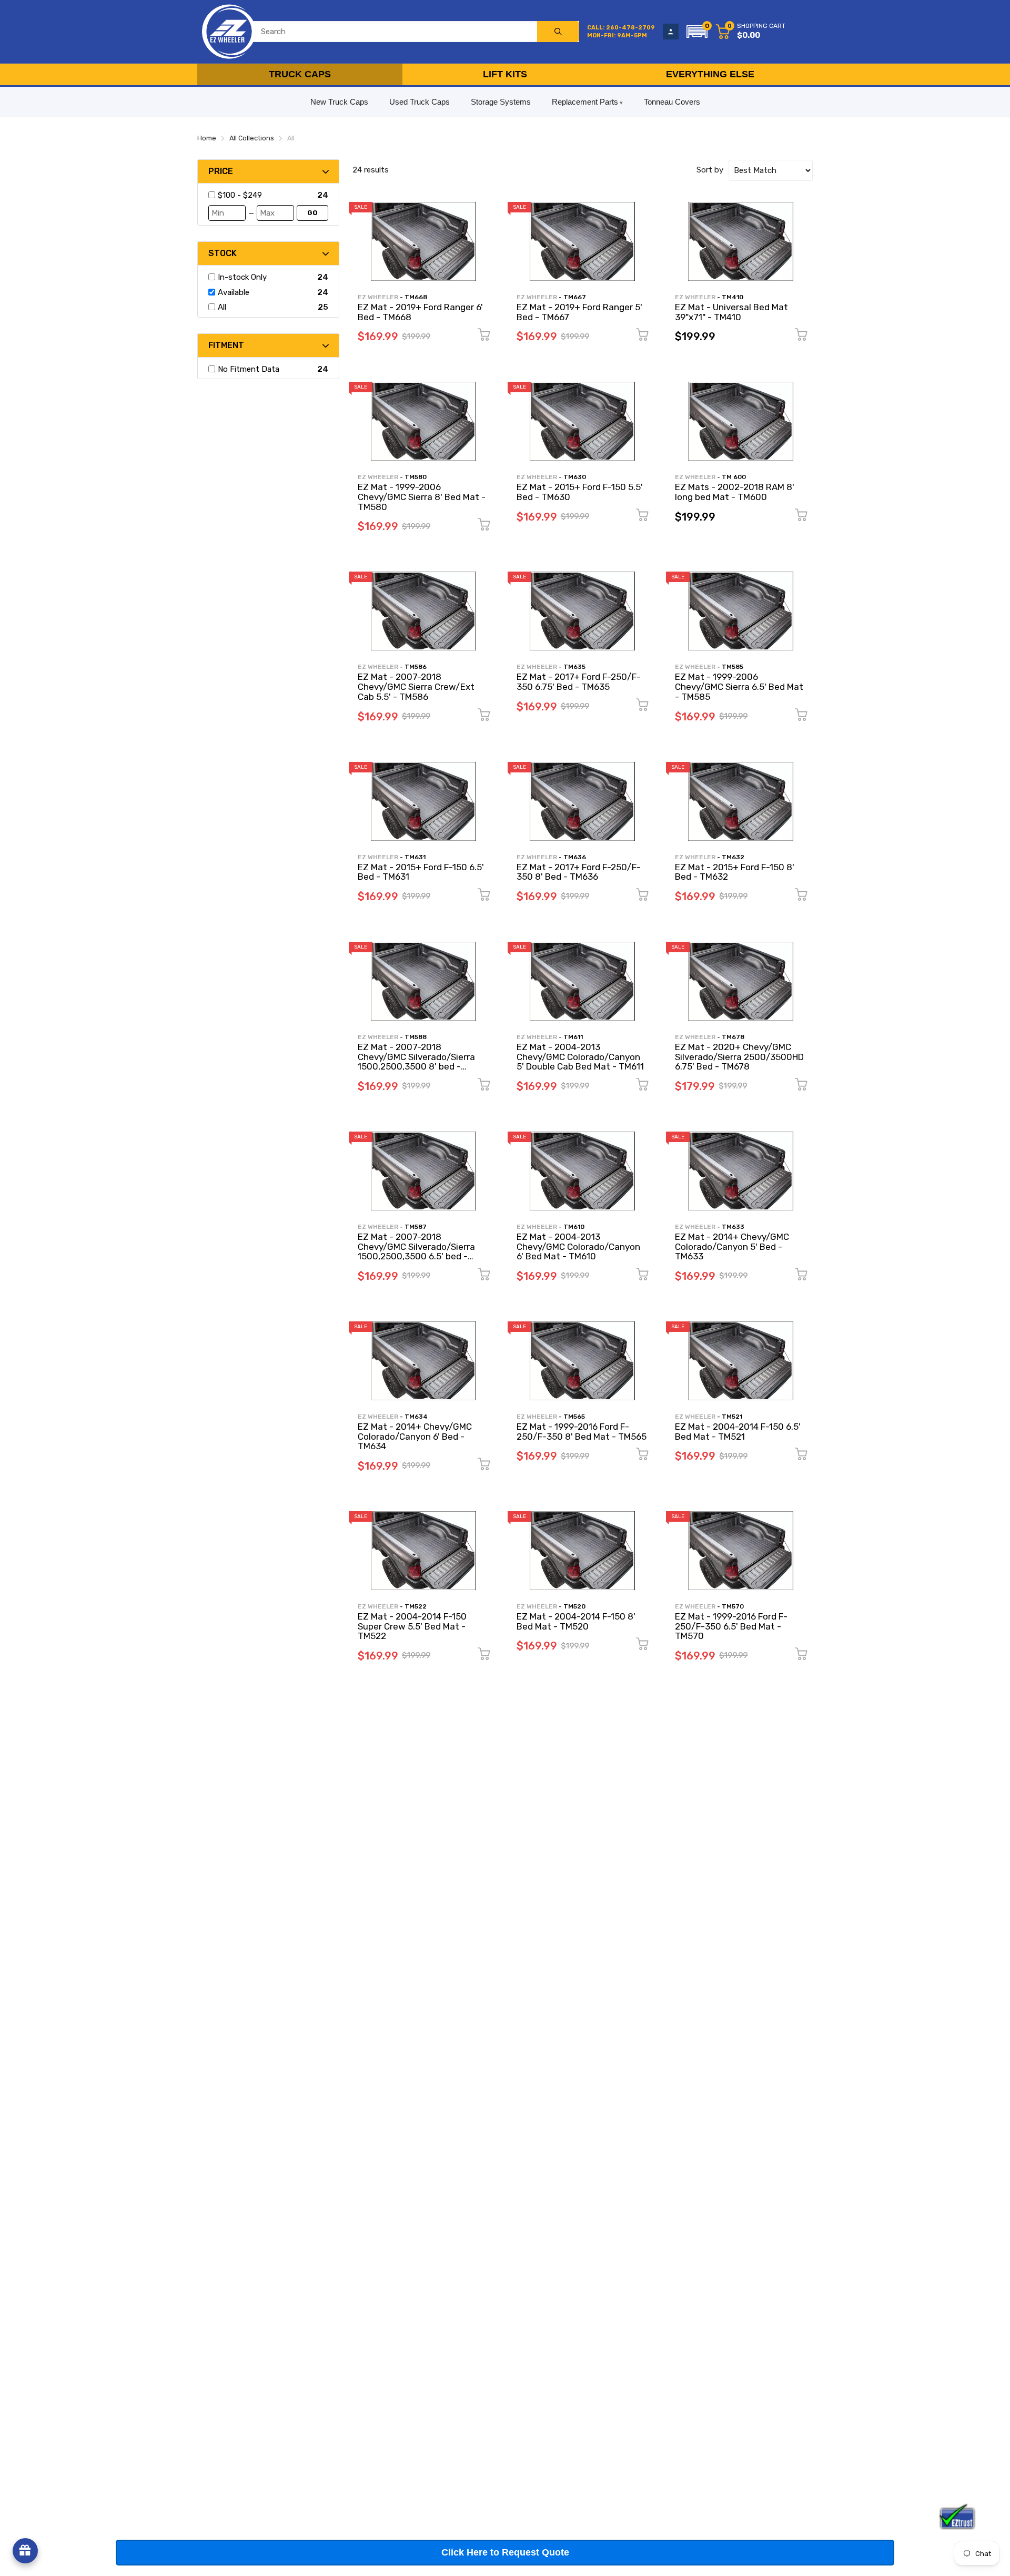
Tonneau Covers (672, 102)
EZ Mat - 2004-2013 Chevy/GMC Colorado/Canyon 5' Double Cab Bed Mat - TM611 (580, 1057)
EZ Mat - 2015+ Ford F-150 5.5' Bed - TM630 (580, 492)
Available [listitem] (234, 292)
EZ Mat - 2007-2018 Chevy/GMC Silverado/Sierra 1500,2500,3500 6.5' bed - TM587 (416, 1251)
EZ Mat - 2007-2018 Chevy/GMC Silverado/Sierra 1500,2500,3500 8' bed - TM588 (416, 1062)
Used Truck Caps (420, 102)
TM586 (416, 667)
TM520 (574, 1606)
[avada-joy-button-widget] (25, 2551)
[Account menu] (671, 32)
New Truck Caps (339, 102)
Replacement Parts (585, 102)
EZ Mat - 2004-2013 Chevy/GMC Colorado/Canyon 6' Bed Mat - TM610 (578, 1246)
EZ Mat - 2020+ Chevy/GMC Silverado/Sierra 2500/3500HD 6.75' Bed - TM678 (739, 1057)
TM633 (733, 1227)
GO (312, 213)
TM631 (415, 857)
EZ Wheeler (378, 297)
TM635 (574, 667)
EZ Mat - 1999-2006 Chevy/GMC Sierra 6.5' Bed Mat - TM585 (739, 686)
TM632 (733, 857)
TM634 (416, 1417)
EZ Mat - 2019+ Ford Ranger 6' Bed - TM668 (420, 312)
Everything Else (710, 74)
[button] (697, 32)
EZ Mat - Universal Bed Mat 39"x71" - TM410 (731, 312)
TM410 (733, 297)
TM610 (574, 1227)
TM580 (416, 477)
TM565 (574, 1417)
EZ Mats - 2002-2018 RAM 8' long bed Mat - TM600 (735, 492)
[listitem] (266, 195)
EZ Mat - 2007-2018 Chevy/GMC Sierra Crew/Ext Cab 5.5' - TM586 (416, 686)
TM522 (416, 1606)
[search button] (558, 32)
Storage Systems (501, 102)
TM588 (416, 1037)
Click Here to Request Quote (505, 2552)
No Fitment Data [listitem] (249, 369)
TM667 (575, 297)
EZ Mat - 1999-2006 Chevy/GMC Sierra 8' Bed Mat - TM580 (422, 497)
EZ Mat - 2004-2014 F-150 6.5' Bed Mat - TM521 (738, 1432)
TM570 (733, 1606)
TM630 (575, 477)
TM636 (575, 857)
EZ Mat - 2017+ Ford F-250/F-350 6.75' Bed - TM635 (579, 682)
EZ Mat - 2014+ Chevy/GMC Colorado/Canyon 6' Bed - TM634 (415, 1436)
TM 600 (734, 477)
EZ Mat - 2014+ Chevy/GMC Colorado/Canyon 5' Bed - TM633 (732, 1246)
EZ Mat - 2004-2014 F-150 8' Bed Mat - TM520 (576, 1621)
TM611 (573, 1037)
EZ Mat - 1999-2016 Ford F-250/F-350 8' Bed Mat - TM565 (582, 1432)
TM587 (416, 1227)
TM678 (733, 1037)
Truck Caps (300, 74)
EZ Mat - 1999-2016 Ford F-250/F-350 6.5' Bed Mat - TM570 (731, 1626)
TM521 (732, 1417)
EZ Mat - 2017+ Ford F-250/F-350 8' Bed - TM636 (579, 872)
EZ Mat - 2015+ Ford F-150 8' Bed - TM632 (735, 872)
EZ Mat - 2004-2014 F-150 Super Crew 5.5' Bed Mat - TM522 (412, 1626)
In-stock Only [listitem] (242, 277)
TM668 (416, 297)
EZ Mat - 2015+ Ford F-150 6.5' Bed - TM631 (421, 872)
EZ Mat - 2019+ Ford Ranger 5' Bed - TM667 (579, 312)
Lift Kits (505, 74)
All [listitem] (222, 307)
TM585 (733, 667)
